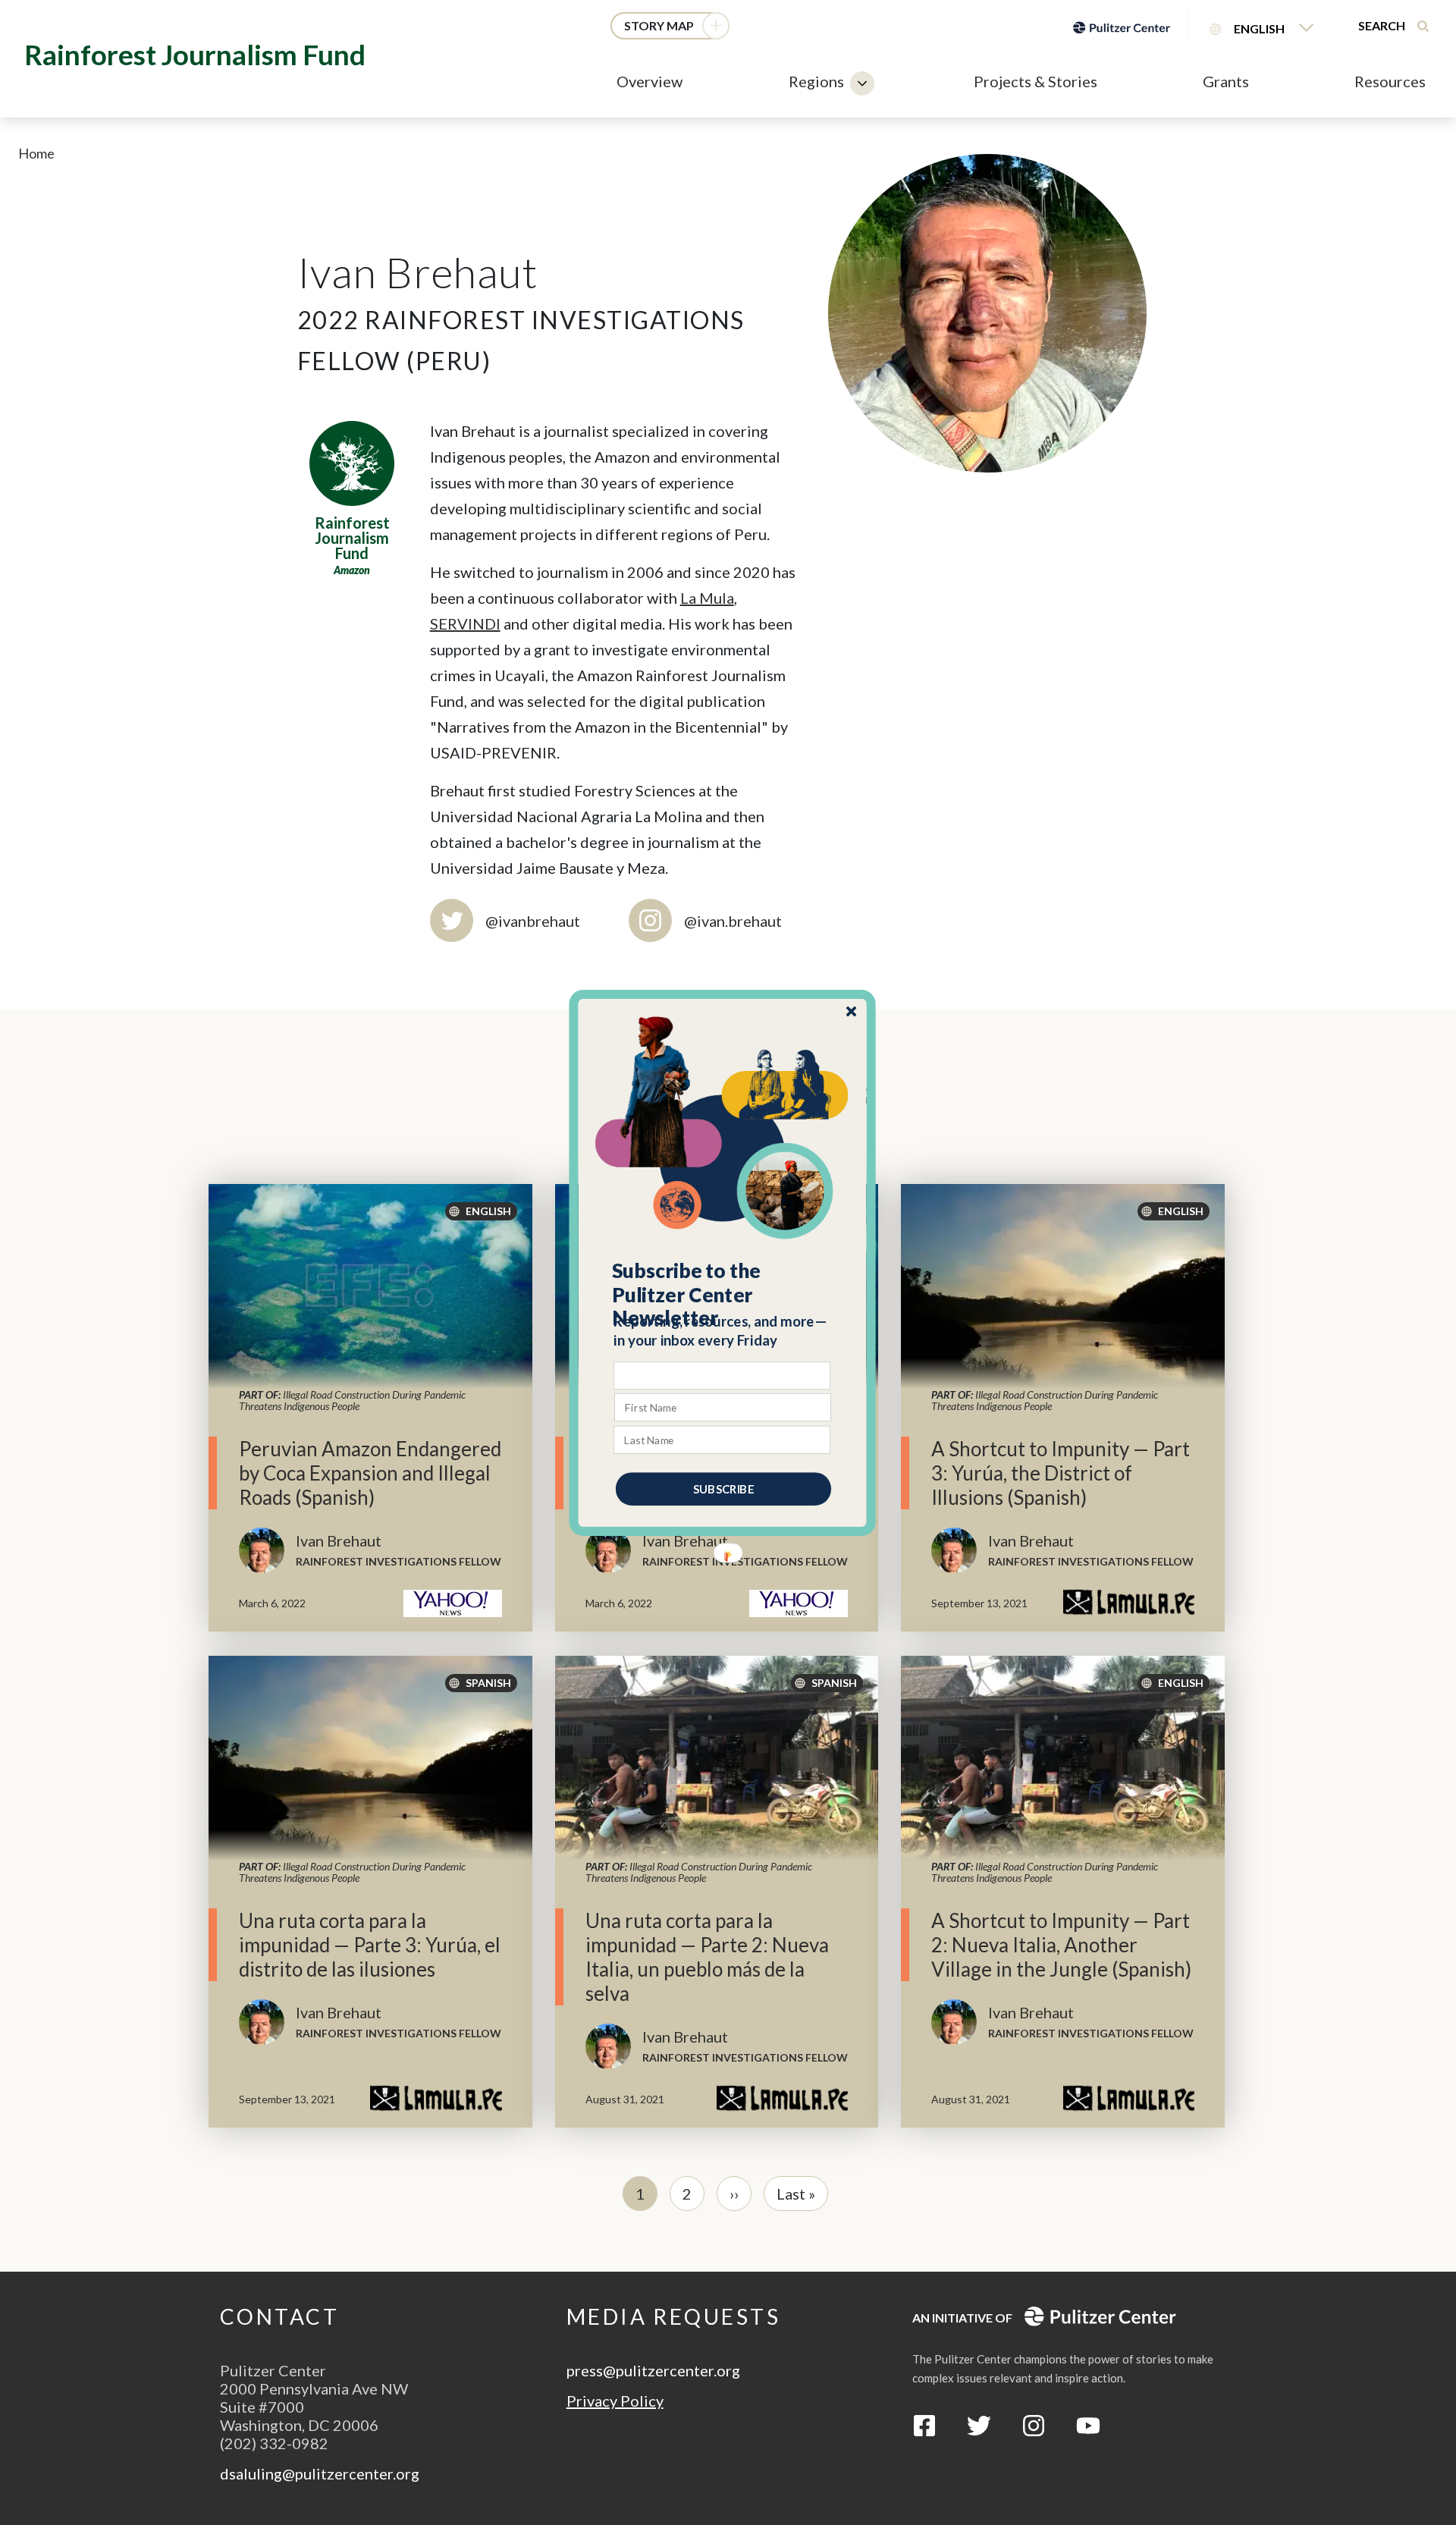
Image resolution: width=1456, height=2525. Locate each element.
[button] (723, 1294)
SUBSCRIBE (723, 1488)
